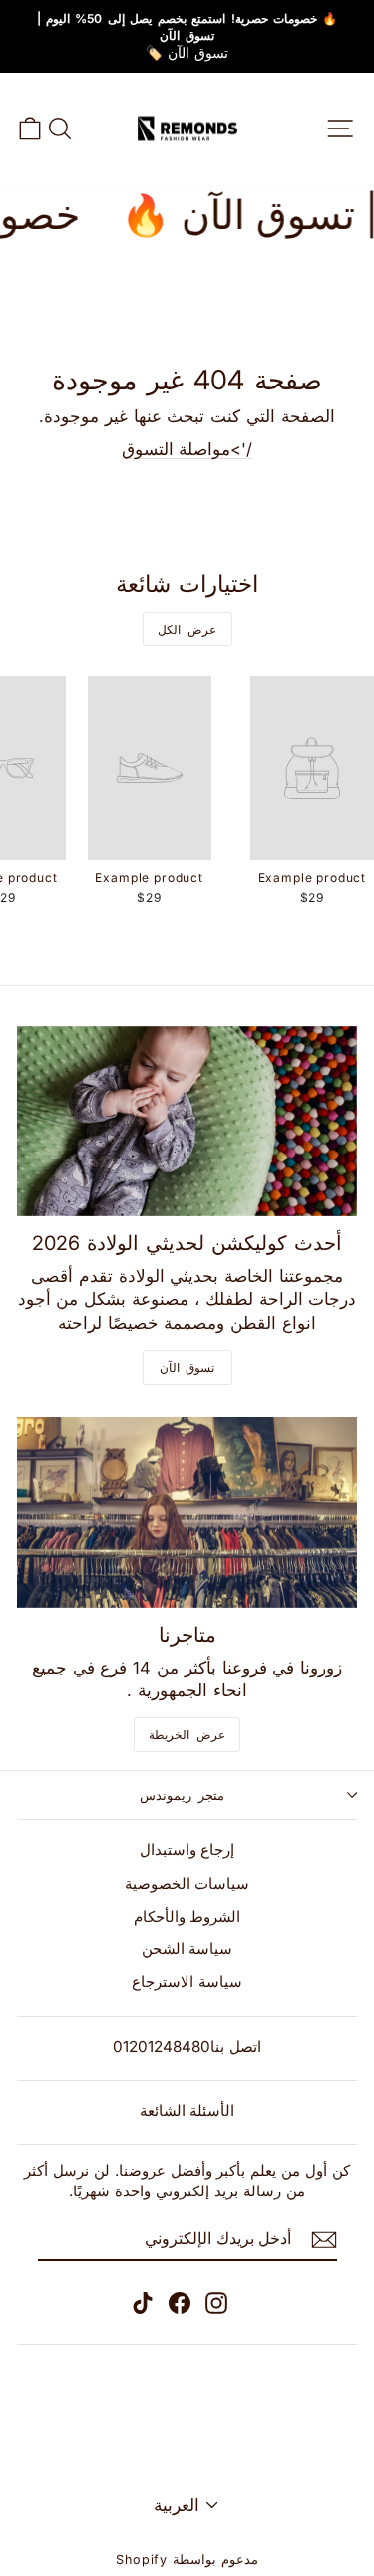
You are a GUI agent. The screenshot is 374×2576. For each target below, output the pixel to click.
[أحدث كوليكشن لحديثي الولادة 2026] (187, 1122)
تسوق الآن (187, 1367)
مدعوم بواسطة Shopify (187, 2560)
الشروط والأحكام (187, 1916)
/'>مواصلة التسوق (187, 449)
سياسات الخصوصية (187, 1883)
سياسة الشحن (187, 1949)
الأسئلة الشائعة (187, 2110)
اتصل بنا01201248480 (187, 2047)
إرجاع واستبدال (187, 1849)
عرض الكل (187, 629)
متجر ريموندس (183, 1795)
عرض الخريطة (187, 1735)
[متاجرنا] (187, 1512)
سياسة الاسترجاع (187, 1982)
